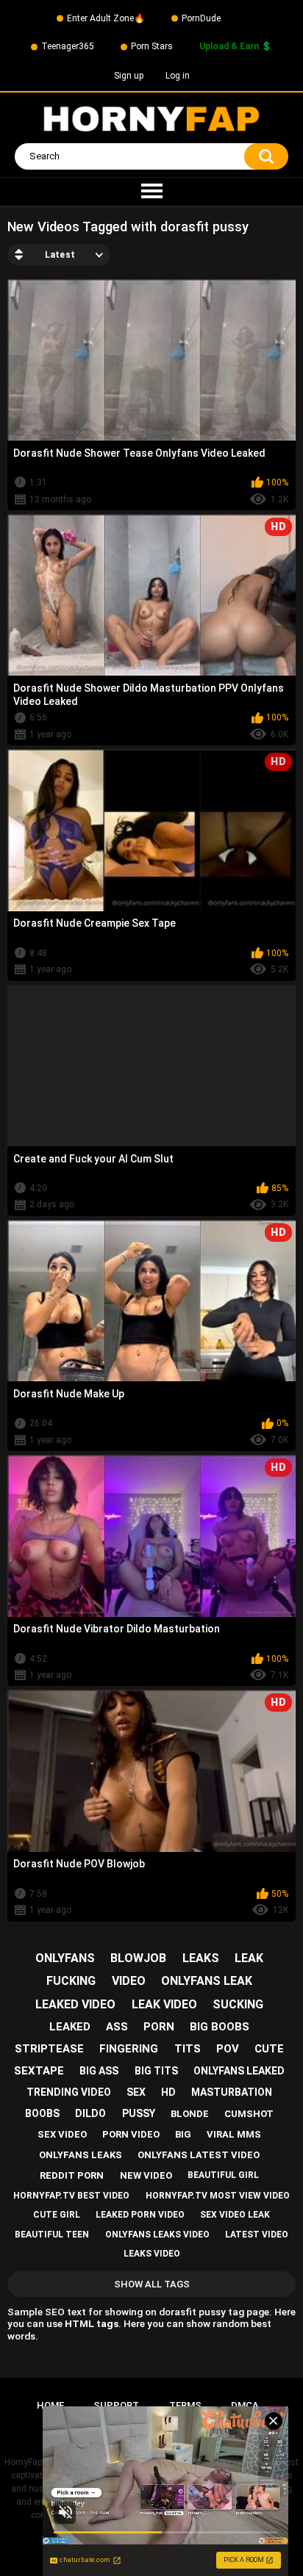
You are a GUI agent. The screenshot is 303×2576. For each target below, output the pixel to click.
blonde (190, 2114)
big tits (156, 2071)
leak (249, 1958)
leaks (201, 1958)
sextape (39, 2071)
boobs (42, 2113)
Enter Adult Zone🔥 (106, 18)
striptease (49, 2049)
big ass (99, 2071)
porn (159, 2027)
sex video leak (235, 2215)
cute (269, 2049)
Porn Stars (152, 46)
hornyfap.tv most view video (218, 2196)
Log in (178, 76)
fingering (129, 2049)
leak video (164, 2004)
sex (136, 2092)
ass (117, 2027)
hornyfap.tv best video (71, 2196)
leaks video (152, 2254)
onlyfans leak (207, 1981)
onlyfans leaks (81, 2155)
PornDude (201, 18)
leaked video (75, 2004)
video (129, 1981)
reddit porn (72, 2175)
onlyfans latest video (199, 2155)
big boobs (220, 2027)
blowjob (138, 1958)
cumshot (249, 2114)
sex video (62, 2134)
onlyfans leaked (239, 2071)
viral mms (234, 2134)
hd (168, 2092)
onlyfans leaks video (157, 2235)
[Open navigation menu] (151, 192)
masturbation (232, 2092)
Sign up (129, 76)
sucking (238, 2004)
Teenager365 (68, 46)
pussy (139, 2113)
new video (146, 2175)
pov (228, 2049)
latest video (257, 2235)
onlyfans (65, 1958)
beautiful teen (52, 2235)
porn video (131, 2134)
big (183, 2134)
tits (188, 2049)
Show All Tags (152, 2284)
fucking (71, 1981)
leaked (70, 2027)
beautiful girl (223, 2175)
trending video (69, 2092)
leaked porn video (140, 2215)
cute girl (57, 2215)
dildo (90, 2113)
